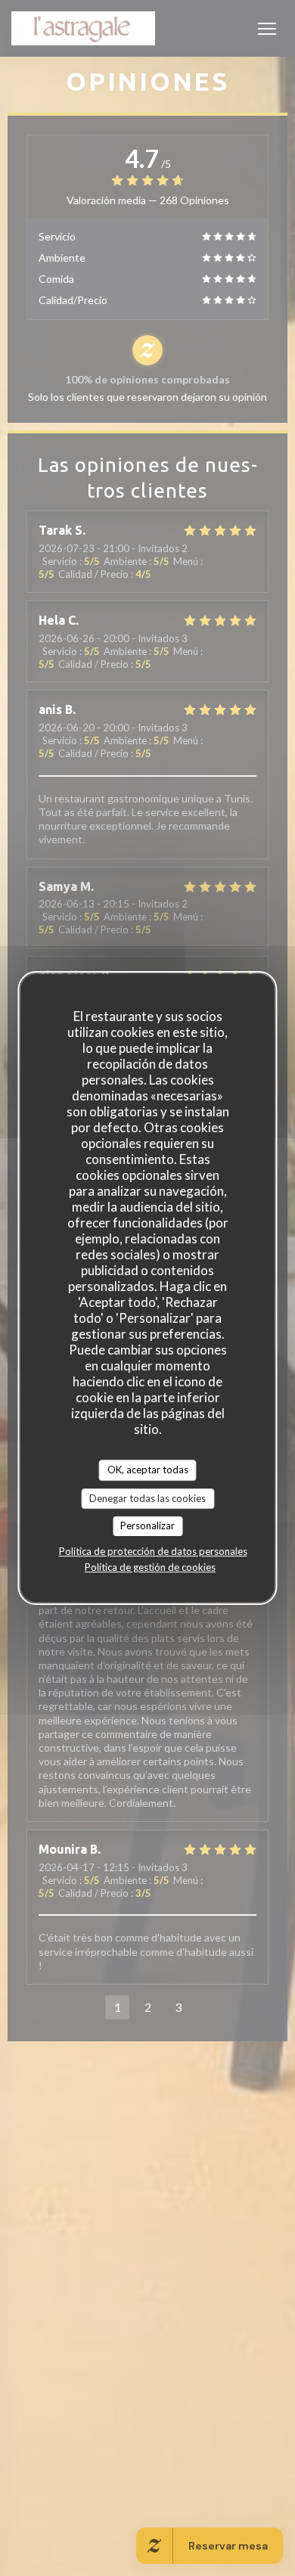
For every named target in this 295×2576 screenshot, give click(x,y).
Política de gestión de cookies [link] (150, 1567)
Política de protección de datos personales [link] (153, 1551)
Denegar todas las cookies (147, 1498)
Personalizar (147, 1525)
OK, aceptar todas (148, 1470)
